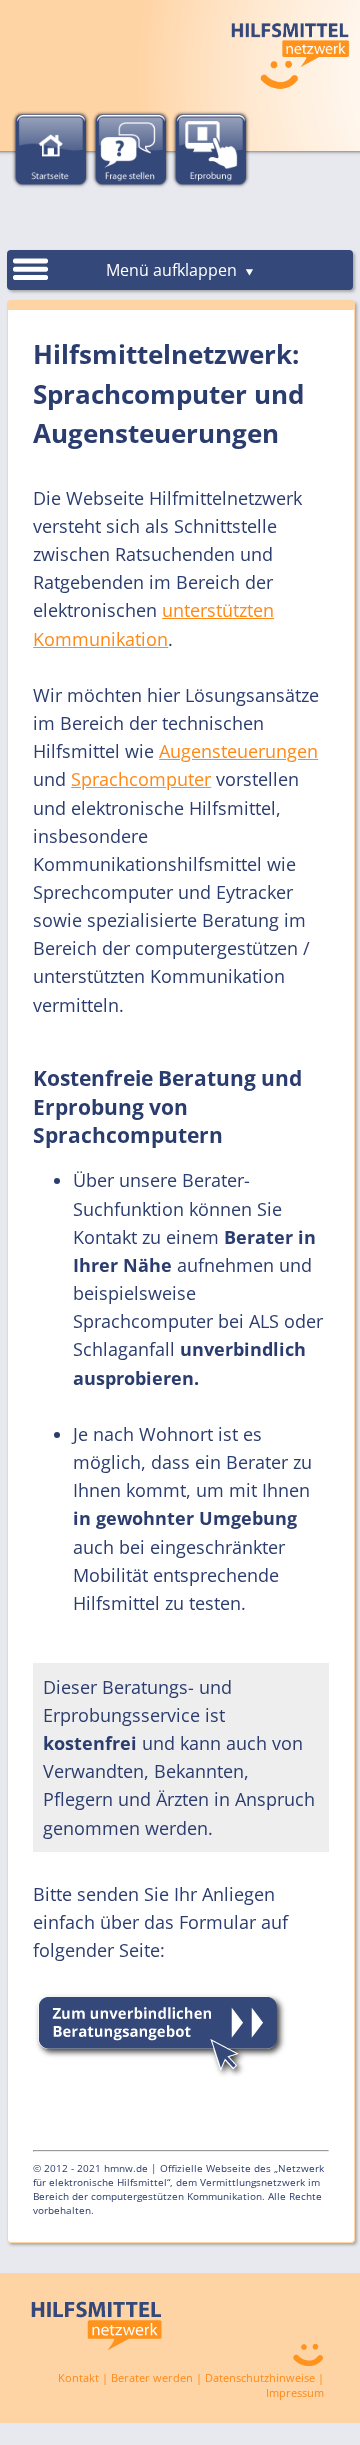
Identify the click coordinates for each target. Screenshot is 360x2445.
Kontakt (78, 2377)
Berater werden (152, 2377)
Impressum (295, 2392)
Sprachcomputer (141, 779)
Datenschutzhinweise (260, 2377)
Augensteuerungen (238, 751)
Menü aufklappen (173, 270)
